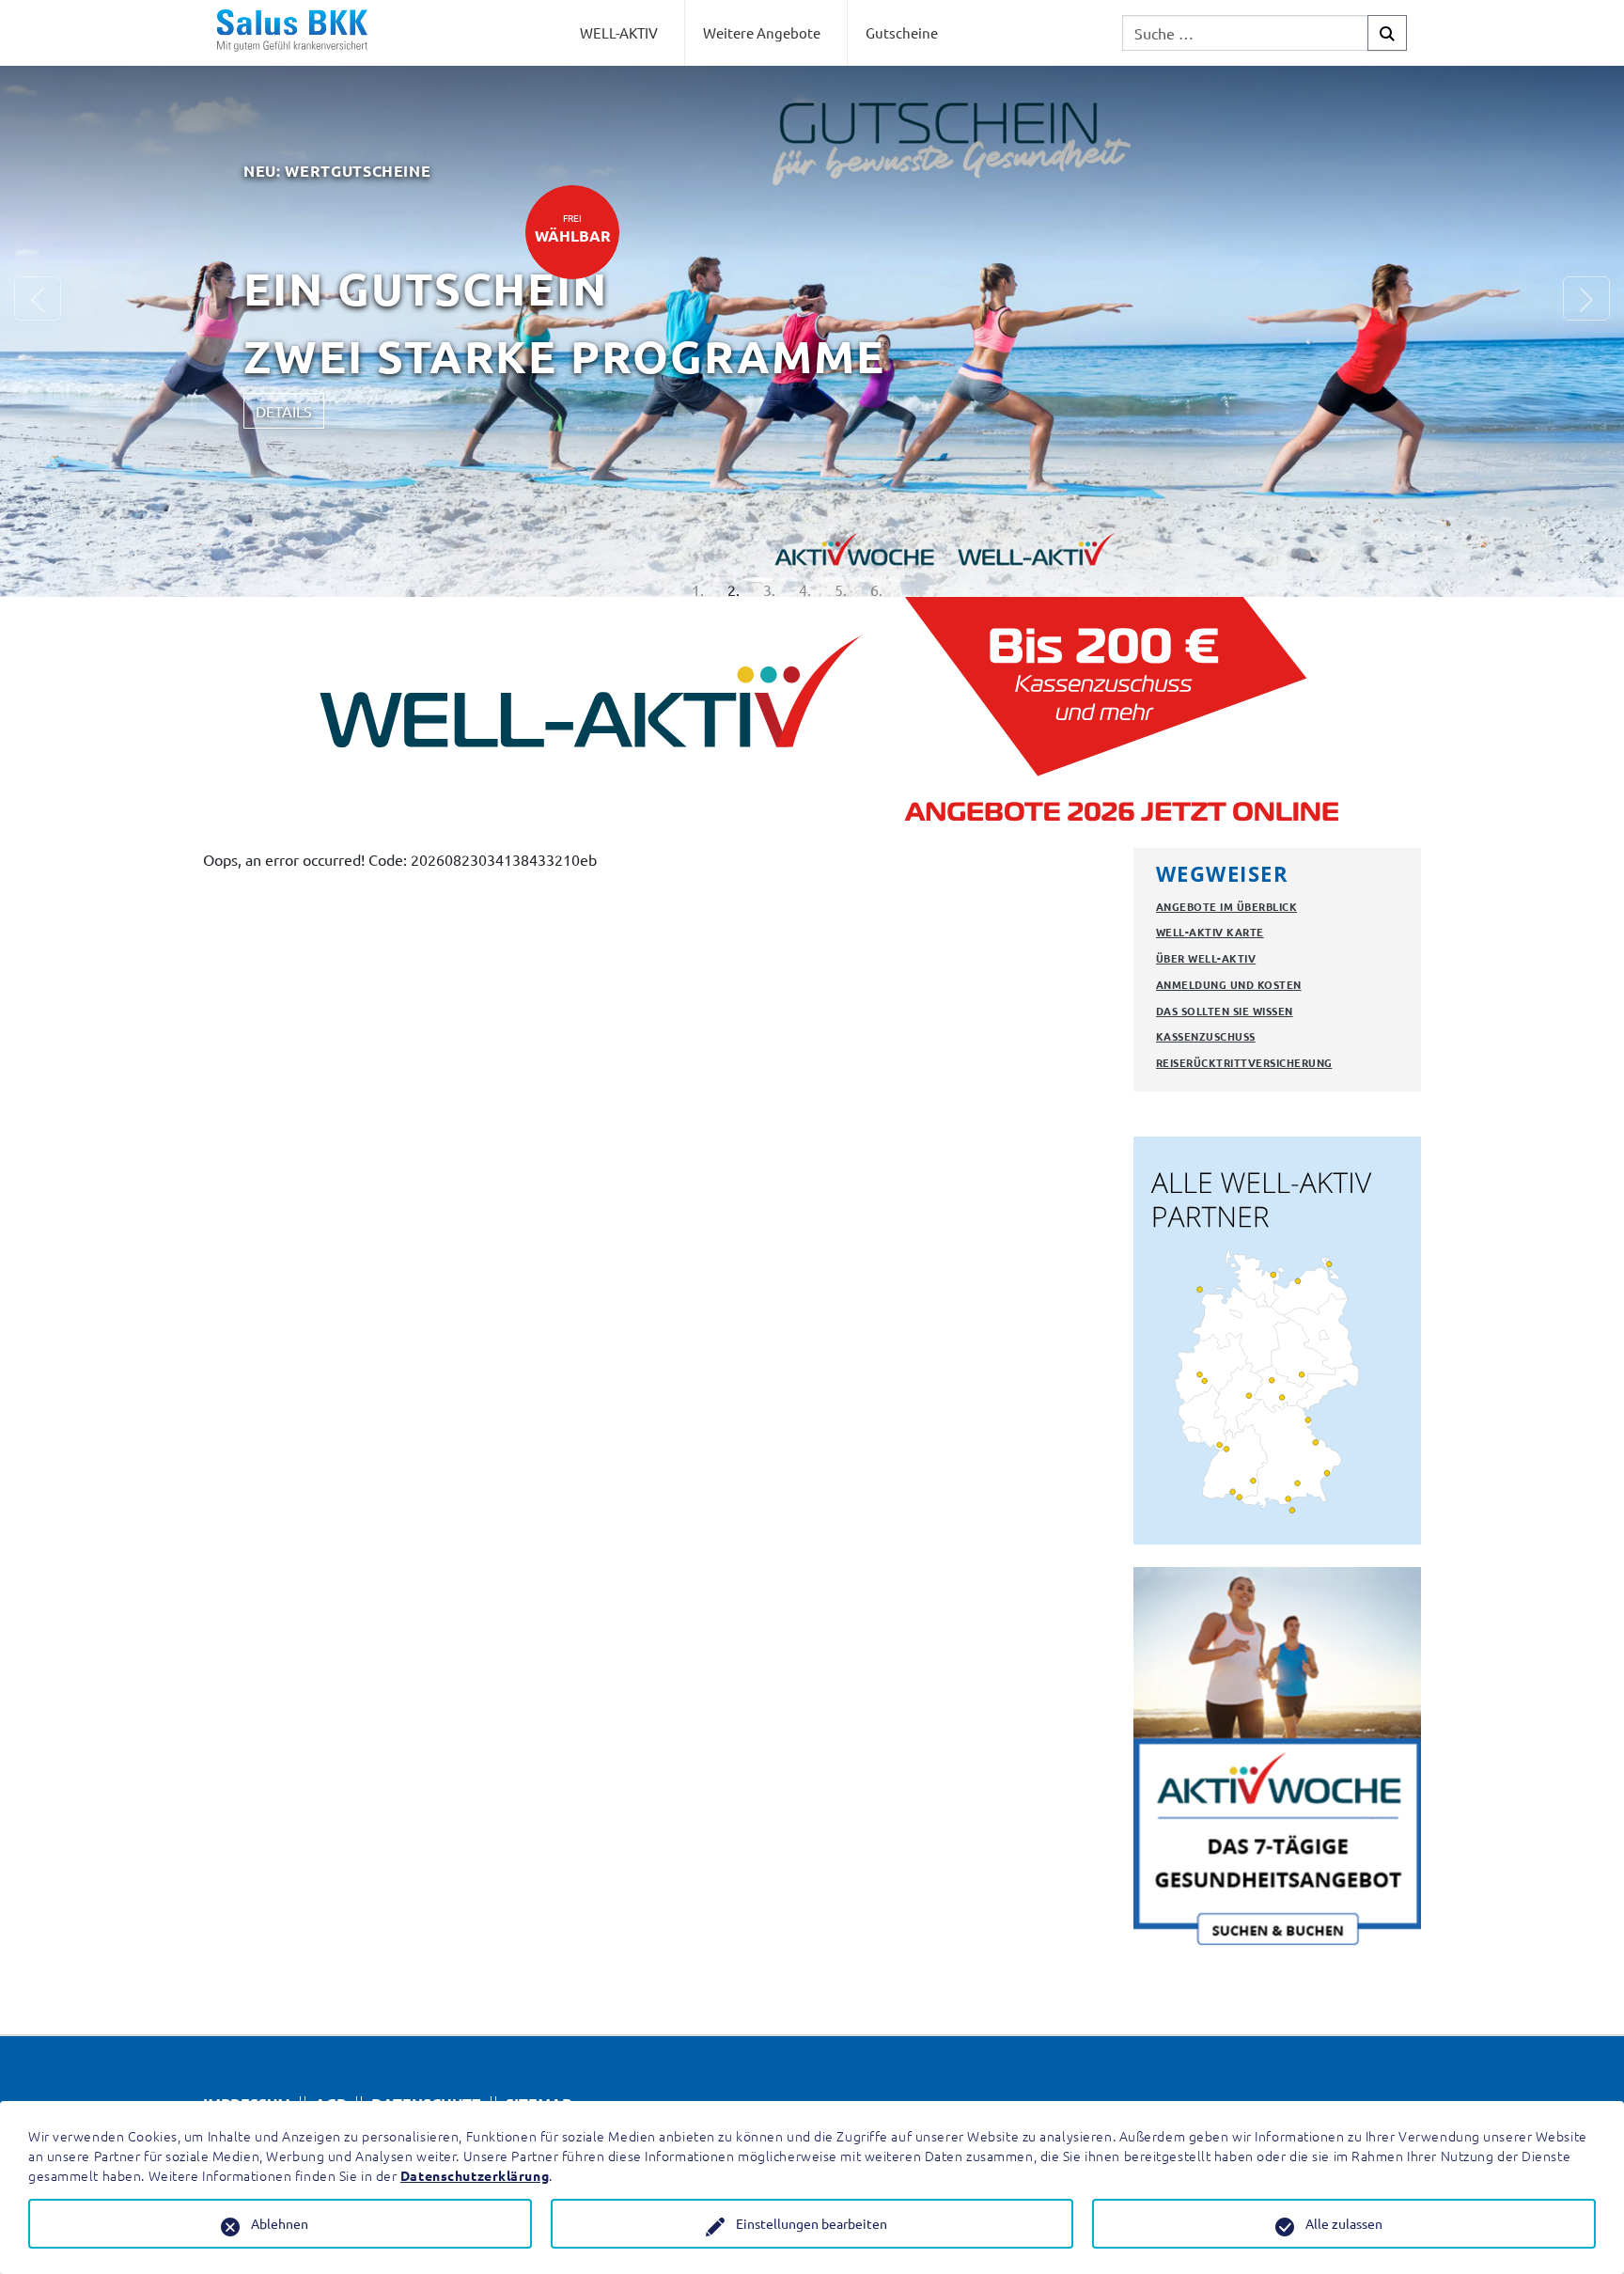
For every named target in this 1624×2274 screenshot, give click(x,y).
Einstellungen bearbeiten (812, 2223)
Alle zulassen (1344, 2223)
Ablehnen (280, 2223)
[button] (38, 329)
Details (409, 457)
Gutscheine (902, 32)
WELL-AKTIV (619, 32)
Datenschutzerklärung (475, 2175)
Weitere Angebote (762, 32)
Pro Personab (697, 318)
